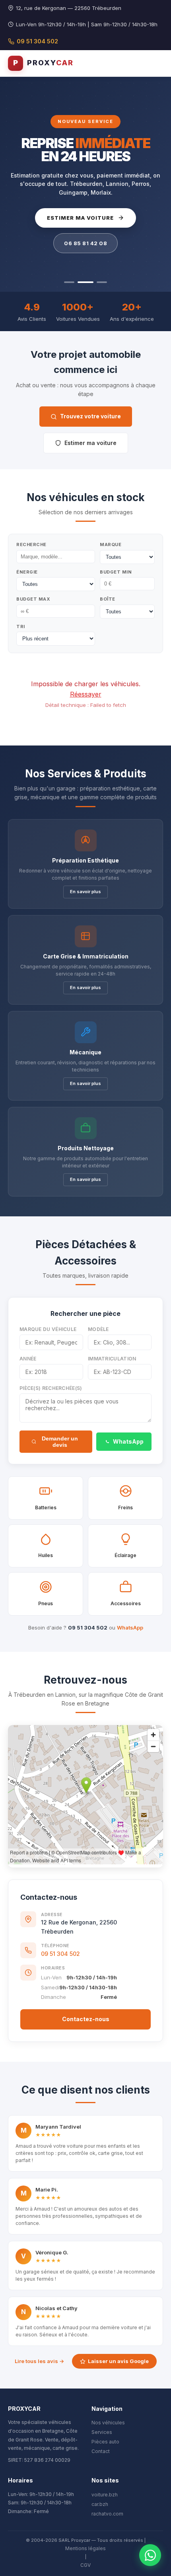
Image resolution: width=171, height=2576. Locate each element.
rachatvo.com (107, 2514)
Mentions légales (85, 2548)
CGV (85, 2565)
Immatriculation (112, 1359)
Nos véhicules (108, 2423)
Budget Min (116, 572)
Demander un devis (60, 1442)
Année (28, 1359)
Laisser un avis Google (118, 2361)
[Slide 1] (69, 282)
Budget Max (33, 599)
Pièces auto (105, 2442)
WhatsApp (128, 1441)
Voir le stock (80, 218)
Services (102, 2432)
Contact (101, 2451)
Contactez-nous (86, 2019)
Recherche (31, 544)
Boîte (108, 599)
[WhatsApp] (150, 2555)
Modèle (98, 1329)
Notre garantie (85, 243)
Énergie (27, 572)
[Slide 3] (99, 282)
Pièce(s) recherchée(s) (51, 1388)
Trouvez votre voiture (90, 416)
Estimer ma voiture (90, 443)
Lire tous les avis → (39, 2361)
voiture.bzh (105, 2495)
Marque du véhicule (48, 1329)
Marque (111, 544)
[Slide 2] (83, 282)
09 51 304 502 (37, 41)
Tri (21, 626)
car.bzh (100, 2504)
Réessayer (86, 694)
